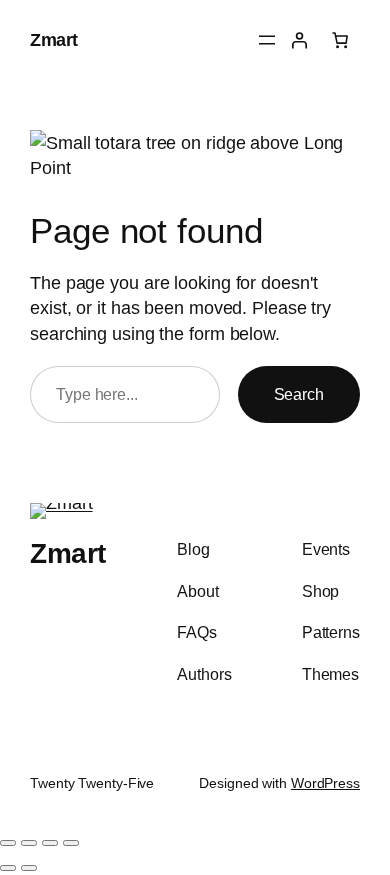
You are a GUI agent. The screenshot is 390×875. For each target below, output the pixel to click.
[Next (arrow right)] (29, 868)
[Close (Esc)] (71, 843)
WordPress (325, 783)
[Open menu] (267, 40)
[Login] (299, 40)
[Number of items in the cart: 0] (340, 40)
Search (299, 394)
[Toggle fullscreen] (29, 843)
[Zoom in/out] (8, 843)
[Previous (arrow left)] (8, 868)
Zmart (54, 39)
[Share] (50, 843)
